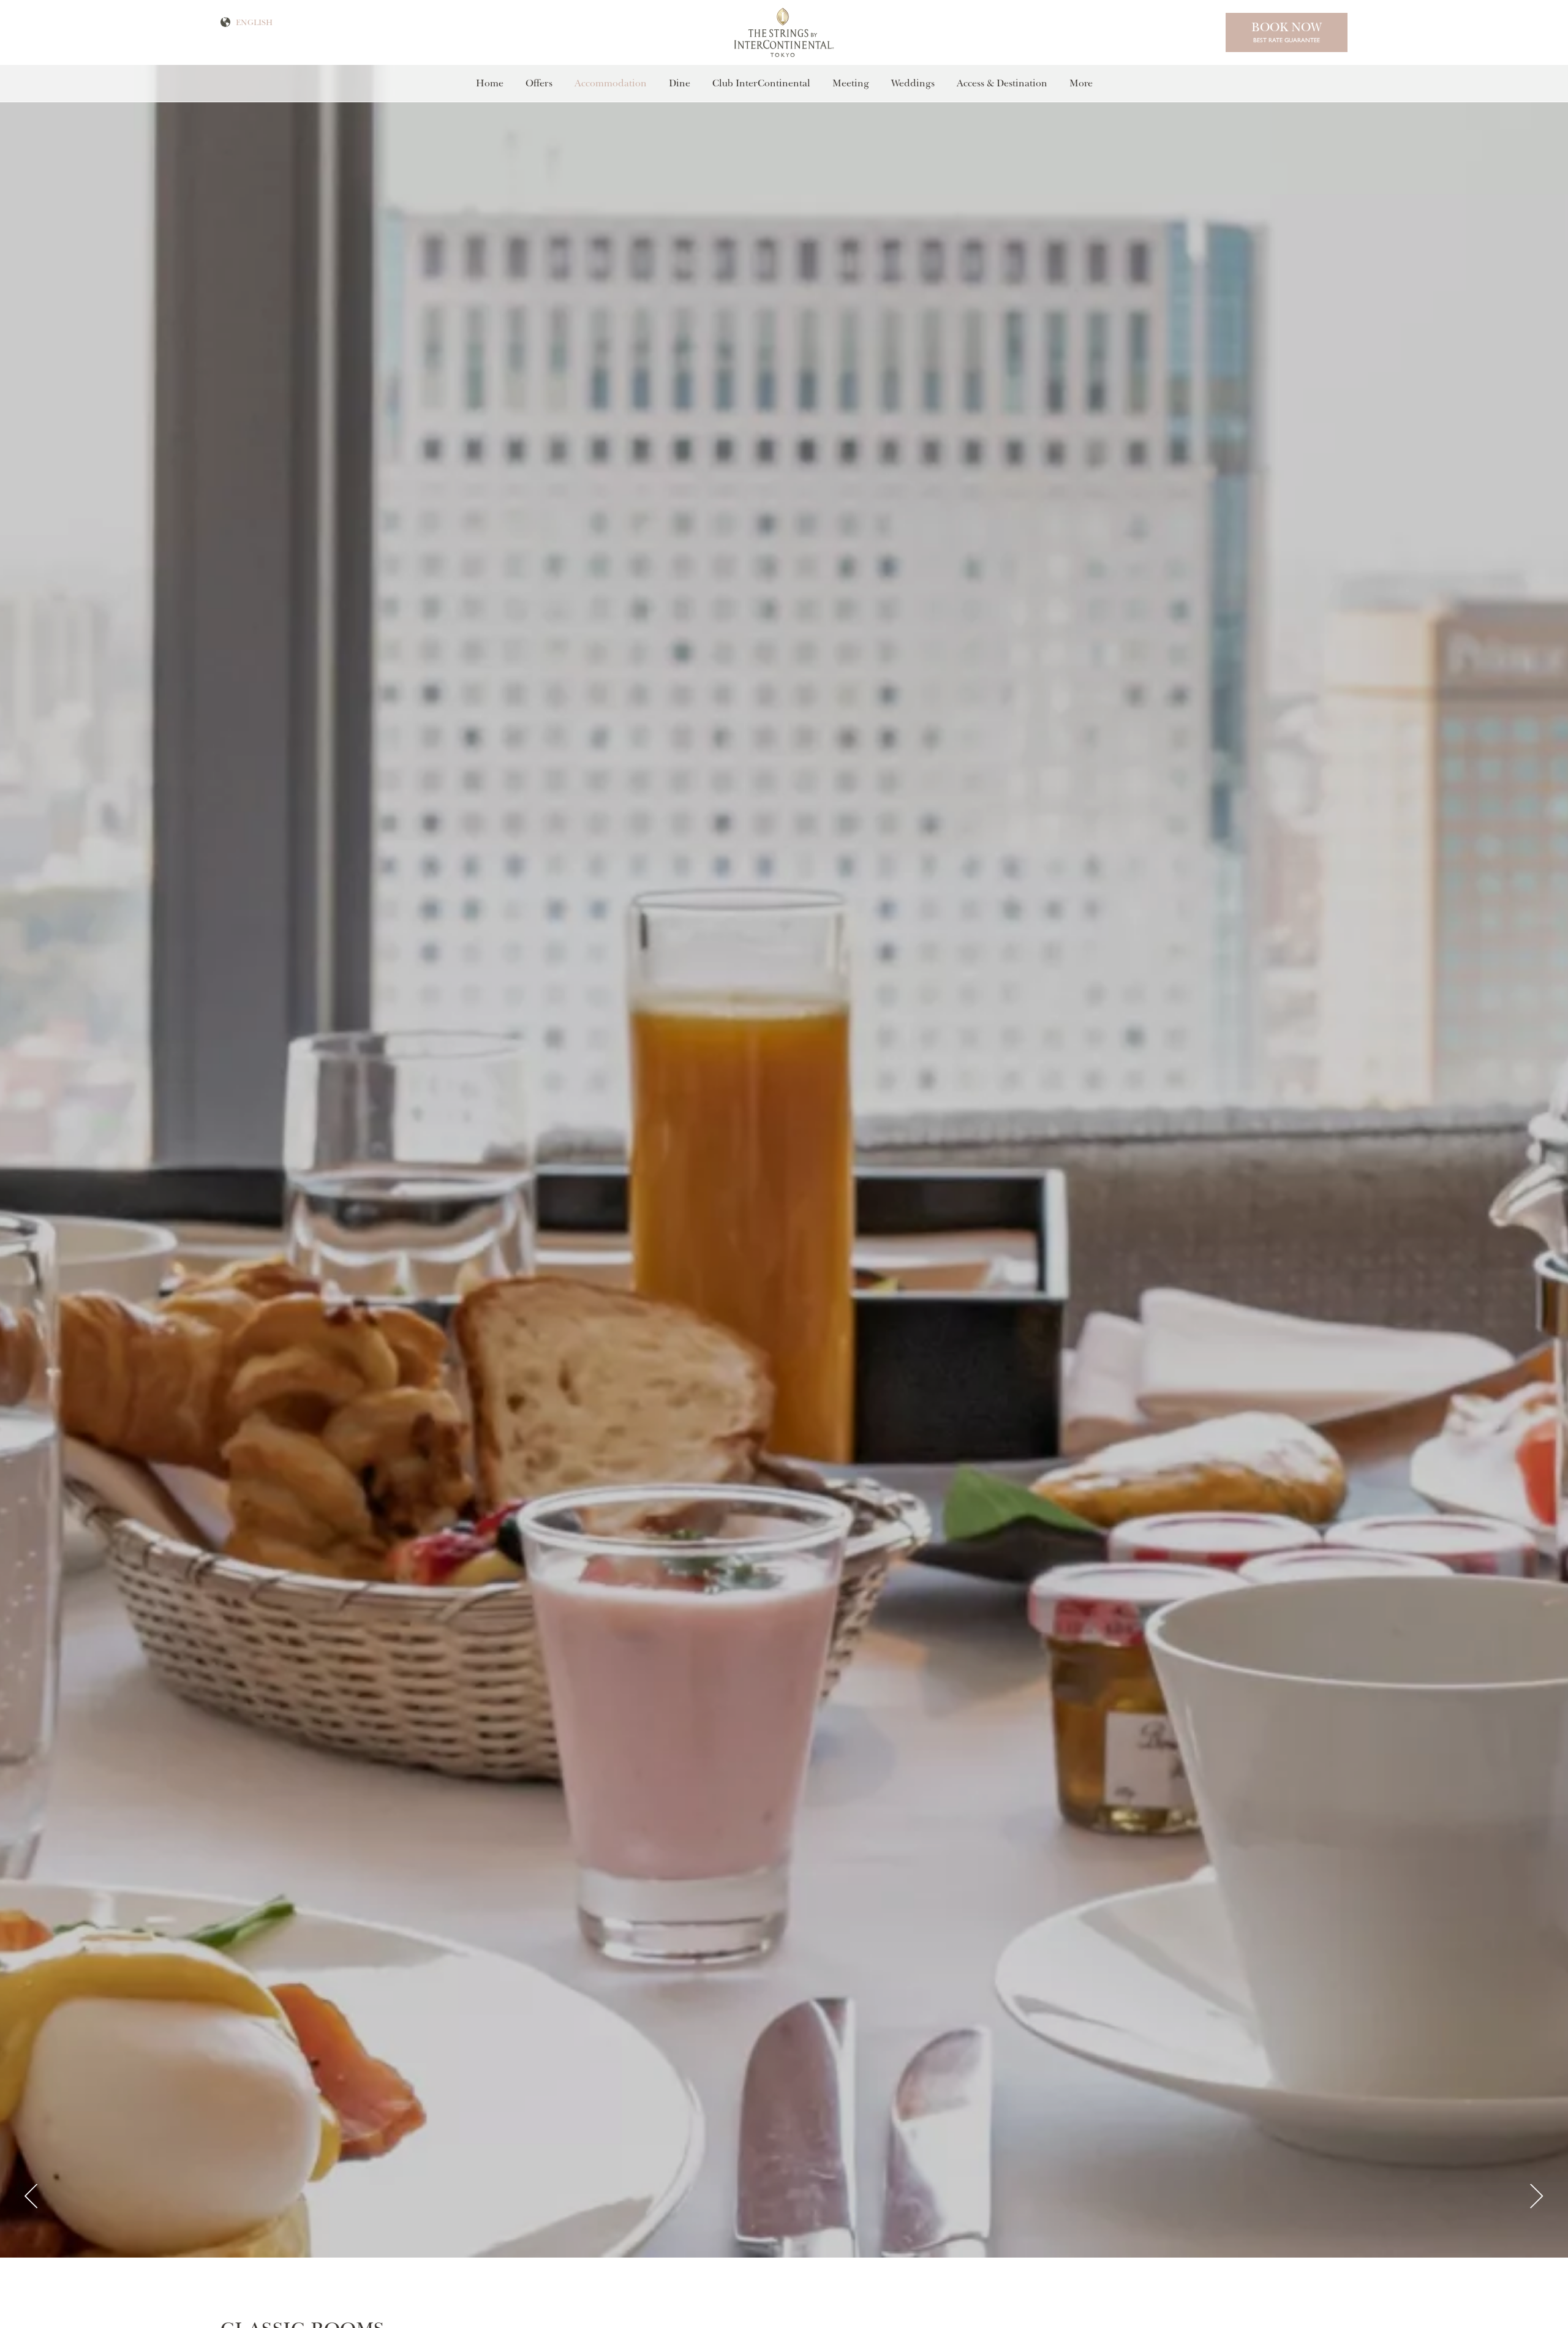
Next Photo (1537, 2197)
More (1081, 83)
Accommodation (611, 83)
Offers (539, 83)
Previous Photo (31, 2197)
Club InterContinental (761, 83)
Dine (680, 83)
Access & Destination (1002, 83)
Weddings (913, 83)
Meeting (851, 83)
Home (490, 83)
